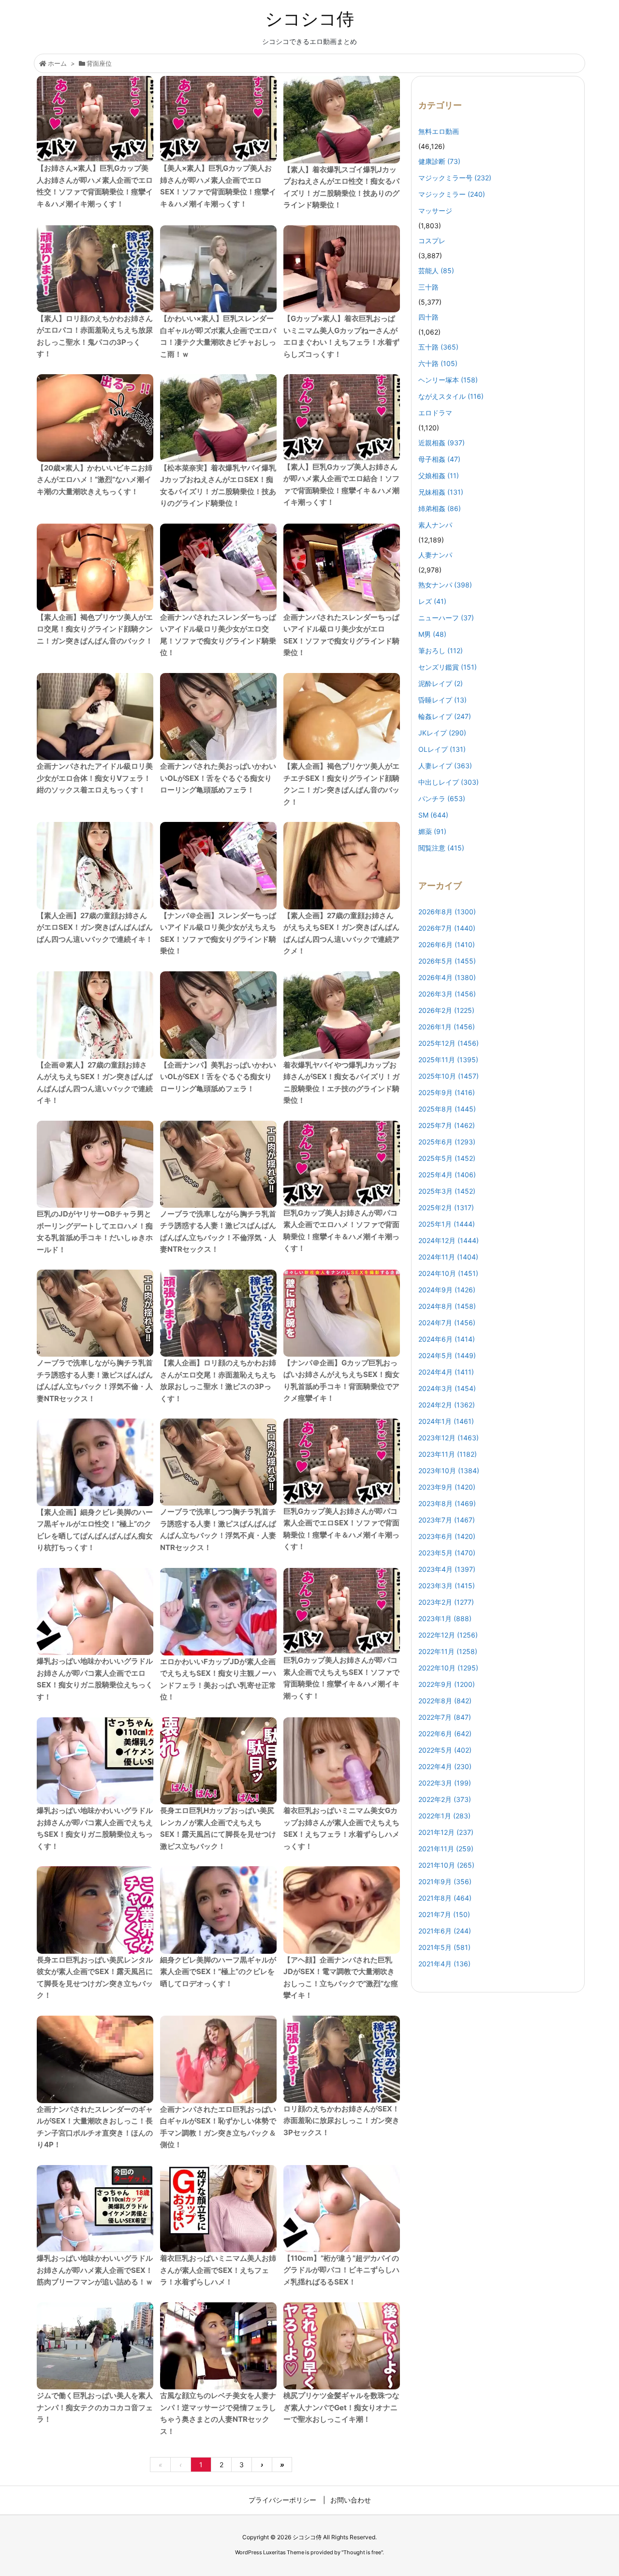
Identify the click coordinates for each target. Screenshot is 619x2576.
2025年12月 (449, 1043)
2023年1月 (445, 1618)
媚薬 (432, 831)
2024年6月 (447, 1339)
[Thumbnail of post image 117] (342, 1910)
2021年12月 (446, 1832)
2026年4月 (447, 977)
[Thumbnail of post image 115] (95, 1164)
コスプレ (432, 241)
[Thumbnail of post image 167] (95, 2059)
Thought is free (362, 2552)
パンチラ (442, 798)
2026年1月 (447, 1027)
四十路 (428, 317)
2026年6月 (447, 944)
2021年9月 (445, 1881)
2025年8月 (447, 1109)
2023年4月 (447, 1569)
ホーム (57, 63)
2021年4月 (444, 1964)
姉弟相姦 (440, 508)
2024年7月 (447, 1323)
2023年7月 (447, 1520)
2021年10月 (446, 1865)
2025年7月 (447, 1125)
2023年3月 (447, 1586)
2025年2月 (446, 1207)
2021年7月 (444, 1914)
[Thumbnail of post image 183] (342, 417)
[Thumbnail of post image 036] (95, 717)
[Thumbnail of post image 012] (342, 1761)
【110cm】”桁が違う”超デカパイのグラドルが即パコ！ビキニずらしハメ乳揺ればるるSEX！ (341, 2270)
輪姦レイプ (445, 716)
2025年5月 (447, 1158)
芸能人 (436, 271)
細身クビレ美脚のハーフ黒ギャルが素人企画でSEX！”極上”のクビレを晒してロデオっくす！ (218, 1972)
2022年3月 (445, 1783)
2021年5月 (444, 1947)
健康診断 (439, 161)
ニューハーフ (446, 618)
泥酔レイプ (441, 683)
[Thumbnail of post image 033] (342, 1164)
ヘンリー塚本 (448, 380)
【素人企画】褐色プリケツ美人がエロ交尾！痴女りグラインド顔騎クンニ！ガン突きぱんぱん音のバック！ (95, 629)
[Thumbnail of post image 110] (95, 269)
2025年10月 (449, 1076)
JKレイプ (442, 733)
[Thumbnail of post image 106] (218, 1761)
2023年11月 (448, 1454)
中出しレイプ (449, 782)
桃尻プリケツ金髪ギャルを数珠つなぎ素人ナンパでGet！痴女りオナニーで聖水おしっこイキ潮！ (341, 2407)
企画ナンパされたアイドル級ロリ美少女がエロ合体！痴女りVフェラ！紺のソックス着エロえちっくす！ (95, 778)
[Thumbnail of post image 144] (95, 1910)
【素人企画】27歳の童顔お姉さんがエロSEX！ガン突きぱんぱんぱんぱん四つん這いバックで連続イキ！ (95, 927)
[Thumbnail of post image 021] (342, 717)
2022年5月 (445, 1750)
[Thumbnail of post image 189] (95, 418)
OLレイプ (442, 749)
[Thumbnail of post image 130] (342, 2059)
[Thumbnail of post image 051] (342, 269)
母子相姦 (439, 459)
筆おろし (441, 651)
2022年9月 (447, 1684)
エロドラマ (435, 413)
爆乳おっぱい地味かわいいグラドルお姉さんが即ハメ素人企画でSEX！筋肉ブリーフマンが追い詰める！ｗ (95, 2270)
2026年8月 (447, 912)
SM (433, 815)
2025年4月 (447, 1175)
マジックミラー (452, 194)
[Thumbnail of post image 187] (218, 1462)
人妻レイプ (445, 766)
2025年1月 (447, 1224)
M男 (432, 634)
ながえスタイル (451, 396)
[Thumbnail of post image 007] (342, 1611)
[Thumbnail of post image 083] (95, 2209)
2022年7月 (445, 1717)
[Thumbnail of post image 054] (218, 2059)
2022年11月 (448, 1651)
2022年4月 (445, 1766)
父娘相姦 (439, 476)
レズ (432, 601)
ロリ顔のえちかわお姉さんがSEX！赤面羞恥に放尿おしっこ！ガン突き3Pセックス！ (341, 2121)
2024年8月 (447, 1306)
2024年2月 (447, 1405)
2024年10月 (448, 1273)
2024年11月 (448, 1257)
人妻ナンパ (435, 555)
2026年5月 (447, 961)
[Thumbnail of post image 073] (218, 2209)
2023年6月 (447, 1536)
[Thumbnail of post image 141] (95, 567)
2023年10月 (449, 1471)
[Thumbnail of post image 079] (218, 567)
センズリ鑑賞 (448, 667)
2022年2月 (445, 1799)
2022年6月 (445, 1734)
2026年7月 (447, 928)
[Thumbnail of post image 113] (218, 269)
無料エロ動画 (439, 131)
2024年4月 (446, 1372)
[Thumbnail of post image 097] (218, 119)
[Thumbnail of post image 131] (342, 866)
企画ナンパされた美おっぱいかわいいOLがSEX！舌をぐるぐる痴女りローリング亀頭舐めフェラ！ (218, 778)
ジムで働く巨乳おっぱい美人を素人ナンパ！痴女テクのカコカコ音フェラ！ (95, 2407)
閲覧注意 (441, 848)
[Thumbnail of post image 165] (218, 1164)
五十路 (438, 347)
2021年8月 (445, 1898)
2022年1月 (444, 1816)
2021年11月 (446, 1849)
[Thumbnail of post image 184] (95, 2346)
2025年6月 (447, 1142)
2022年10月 (448, 1668)
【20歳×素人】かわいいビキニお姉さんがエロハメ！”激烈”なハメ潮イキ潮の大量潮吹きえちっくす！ (95, 480)
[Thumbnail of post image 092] (218, 418)
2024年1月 (446, 1421)
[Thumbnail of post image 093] (342, 120)
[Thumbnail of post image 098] (218, 1612)
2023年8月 (447, 1503)
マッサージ (435, 211)
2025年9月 (447, 1092)
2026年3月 (447, 994)
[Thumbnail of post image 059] (342, 2209)
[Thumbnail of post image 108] (218, 1015)
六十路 (438, 363)
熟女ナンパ (445, 585)
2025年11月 (448, 1060)
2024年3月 (447, 1388)
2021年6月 (445, 1931)
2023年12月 (449, 1438)
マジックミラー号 (455, 178)
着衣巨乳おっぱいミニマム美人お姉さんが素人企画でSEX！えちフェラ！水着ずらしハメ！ (218, 2270)
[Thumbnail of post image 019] (342, 1015)
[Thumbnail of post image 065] (95, 866)
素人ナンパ (435, 525)
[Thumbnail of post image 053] (218, 866)
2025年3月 (447, 1191)
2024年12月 (449, 1240)
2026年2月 (446, 1010)
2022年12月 (448, 1635)
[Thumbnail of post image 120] (342, 1313)
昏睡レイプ (442, 700)
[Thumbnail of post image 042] (95, 1611)
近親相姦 (442, 443)
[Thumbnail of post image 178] (95, 1015)
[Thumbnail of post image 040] (342, 567)
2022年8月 (445, 1701)
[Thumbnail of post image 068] (342, 2346)
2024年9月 (447, 1290)
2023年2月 (446, 1602)
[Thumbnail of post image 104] (218, 1910)
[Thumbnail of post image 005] (95, 119)
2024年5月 (447, 1355)
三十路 (428, 287)
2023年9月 (447, 1487)
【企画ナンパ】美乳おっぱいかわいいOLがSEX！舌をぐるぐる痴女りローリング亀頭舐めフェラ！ (218, 1077)
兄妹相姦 (441, 492)
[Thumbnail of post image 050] (218, 2346)
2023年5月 (447, 1553)
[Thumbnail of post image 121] (95, 1313)
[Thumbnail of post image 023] (218, 717)
